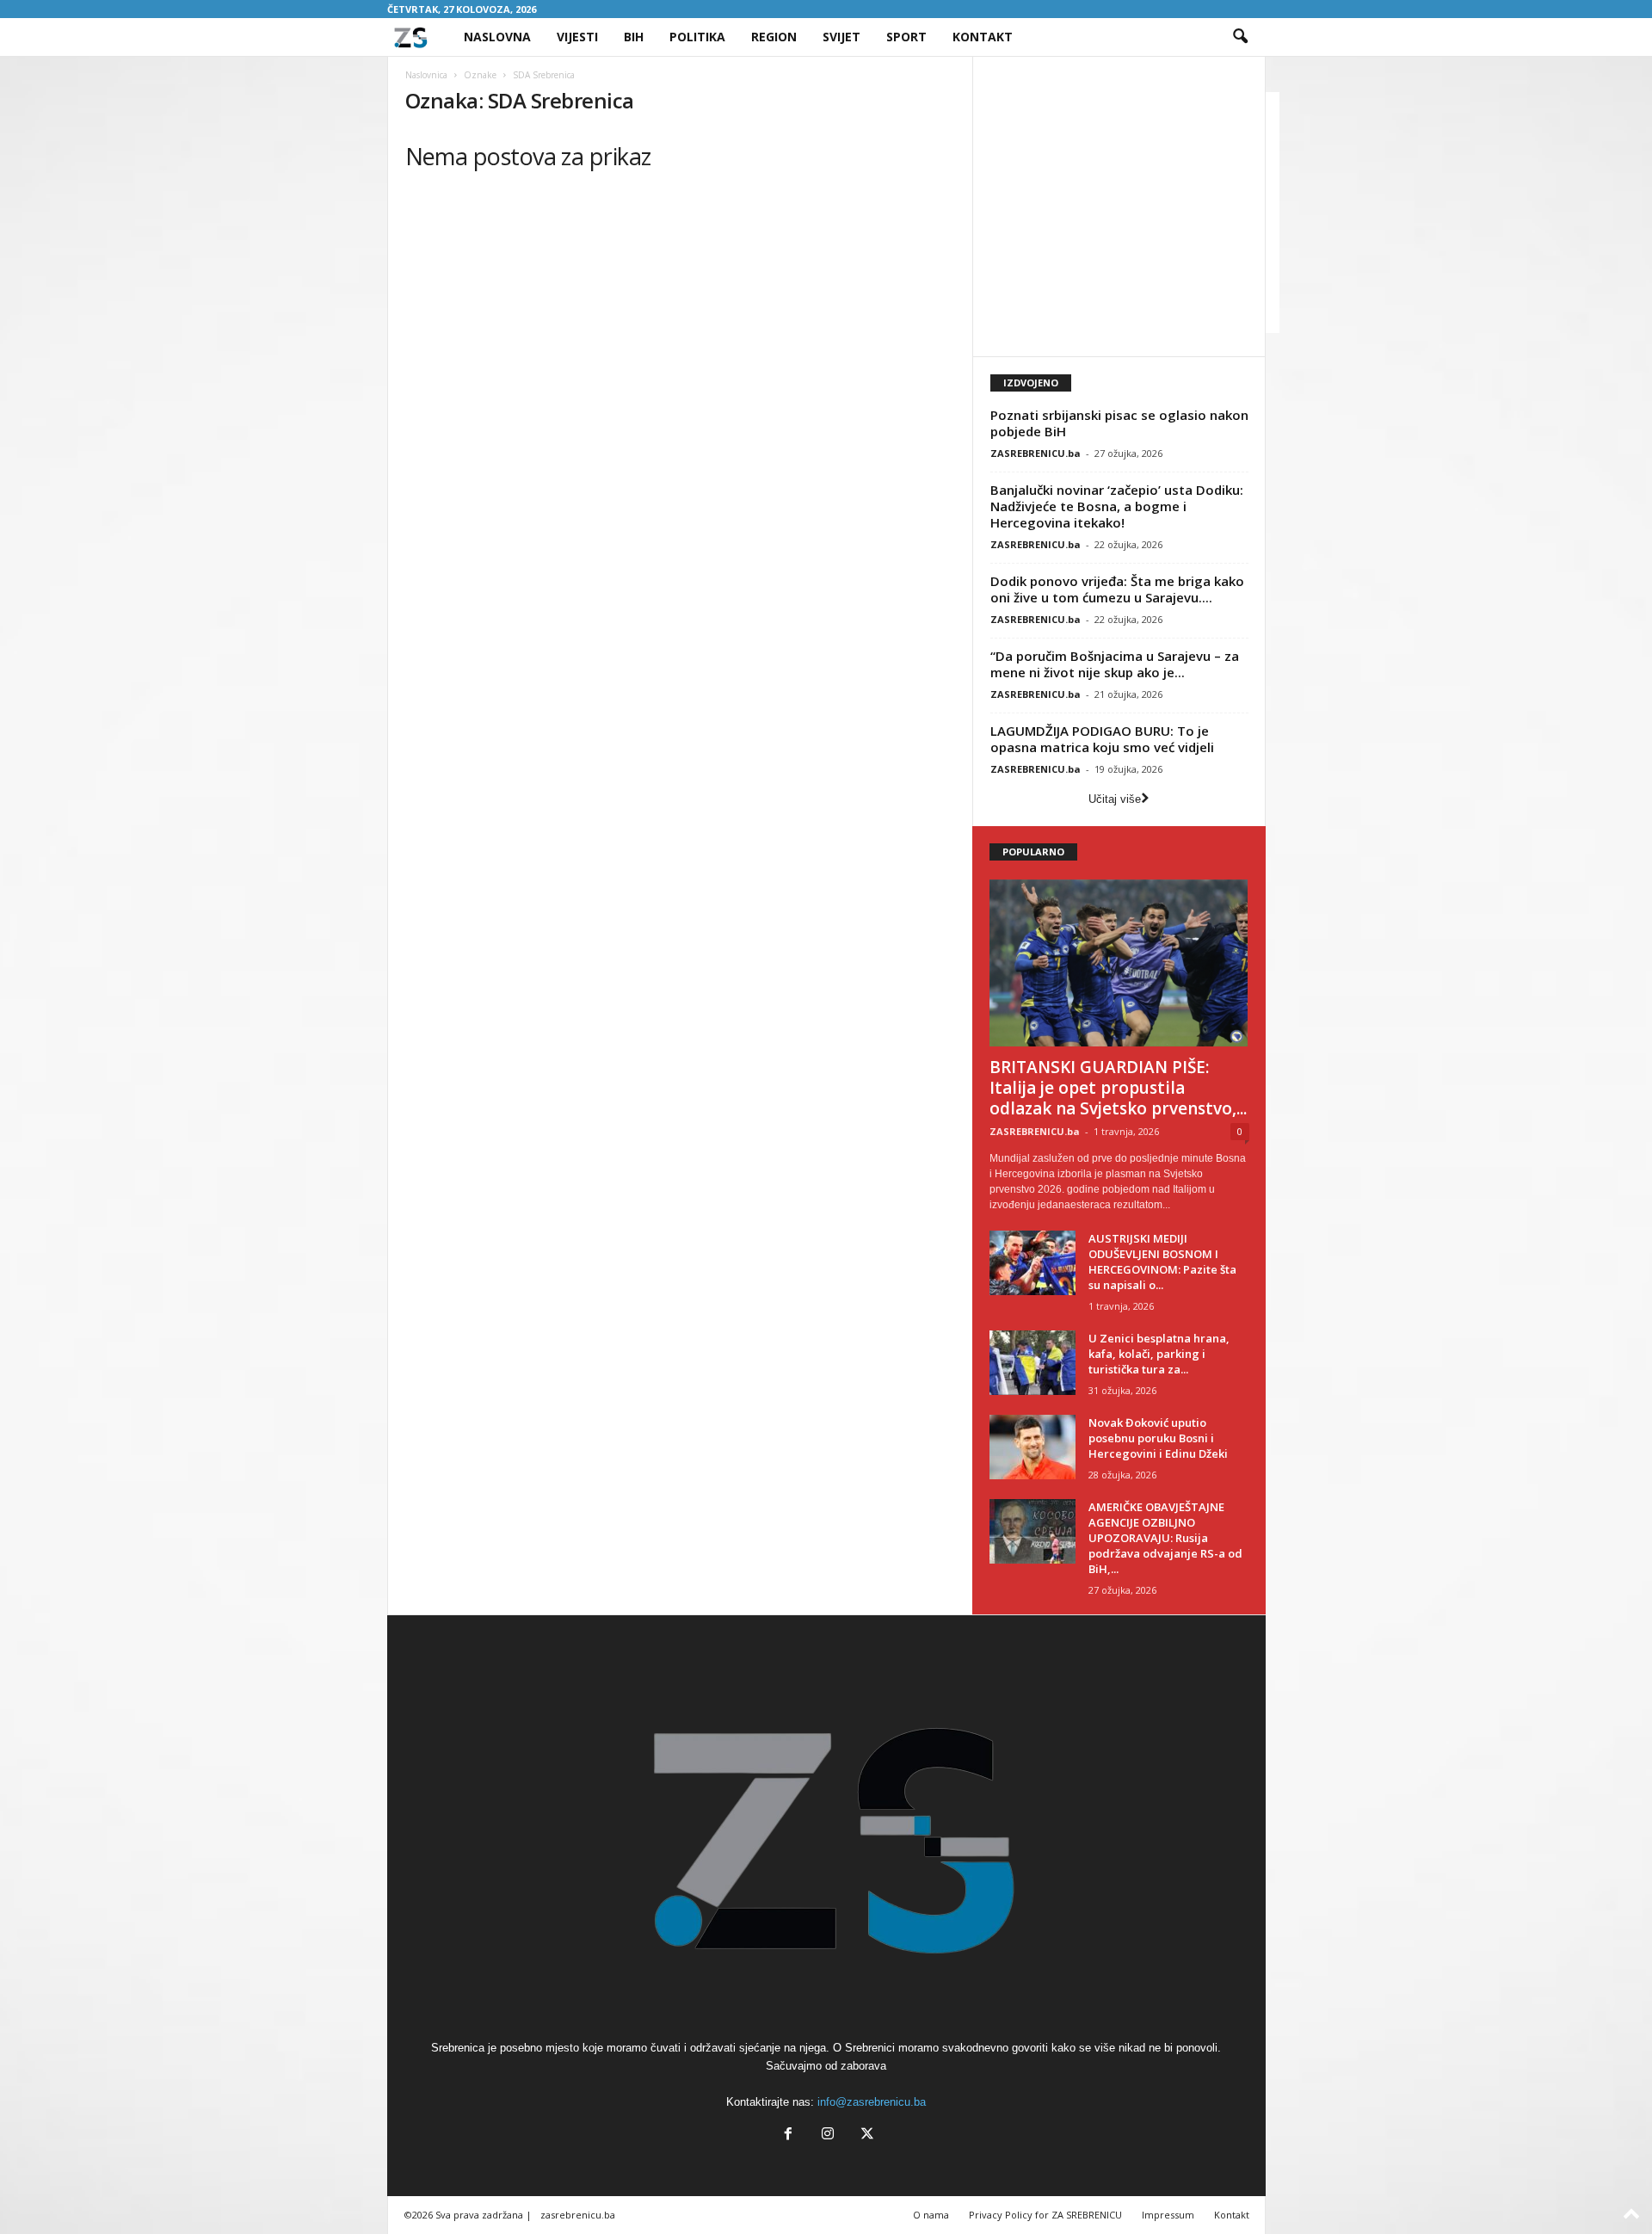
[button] (1240, 37)
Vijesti (577, 37)
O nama (931, 2215)
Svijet (841, 37)
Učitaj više (1115, 799)
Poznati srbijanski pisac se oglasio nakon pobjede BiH (1119, 423)
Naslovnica (426, 75)
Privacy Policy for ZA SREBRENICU (1045, 2215)
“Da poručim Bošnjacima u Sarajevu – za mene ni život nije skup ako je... (1115, 664)
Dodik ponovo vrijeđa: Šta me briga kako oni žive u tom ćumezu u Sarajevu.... (1117, 589)
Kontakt (983, 37)
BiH (634, 37)
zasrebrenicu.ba (578, 2215)
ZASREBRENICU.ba (1036, 453)
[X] (866, 2135)
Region (774, 37)
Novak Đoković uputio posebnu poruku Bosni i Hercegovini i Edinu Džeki (1158, 1438)
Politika (697, 37)
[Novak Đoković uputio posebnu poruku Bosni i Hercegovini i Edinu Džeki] (1032, 1447)
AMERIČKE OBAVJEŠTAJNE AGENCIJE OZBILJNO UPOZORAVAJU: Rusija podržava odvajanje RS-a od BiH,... (1165, 1538)
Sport (906, 37)
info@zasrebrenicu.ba (872, 2102)
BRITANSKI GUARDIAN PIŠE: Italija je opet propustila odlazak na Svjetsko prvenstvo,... (1118, 1088)
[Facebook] (788, 2135)
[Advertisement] (1135, 213)
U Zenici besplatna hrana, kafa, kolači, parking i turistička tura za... (1159, 1354)
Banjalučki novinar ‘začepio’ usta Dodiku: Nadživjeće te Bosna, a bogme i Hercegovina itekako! (1117, 506)
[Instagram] (828, 2135)
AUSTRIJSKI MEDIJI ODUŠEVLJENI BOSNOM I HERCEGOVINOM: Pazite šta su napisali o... (1162, 1262)
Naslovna (497, 37)
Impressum (1168, 2215)
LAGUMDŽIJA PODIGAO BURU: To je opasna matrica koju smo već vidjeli (1102, 739)
